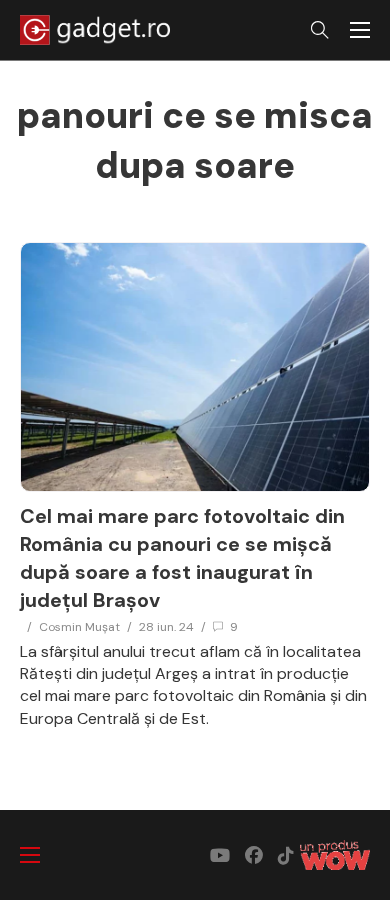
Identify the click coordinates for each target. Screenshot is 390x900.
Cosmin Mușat (79, 627)
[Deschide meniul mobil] (360, 30)
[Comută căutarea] (320, 30)
